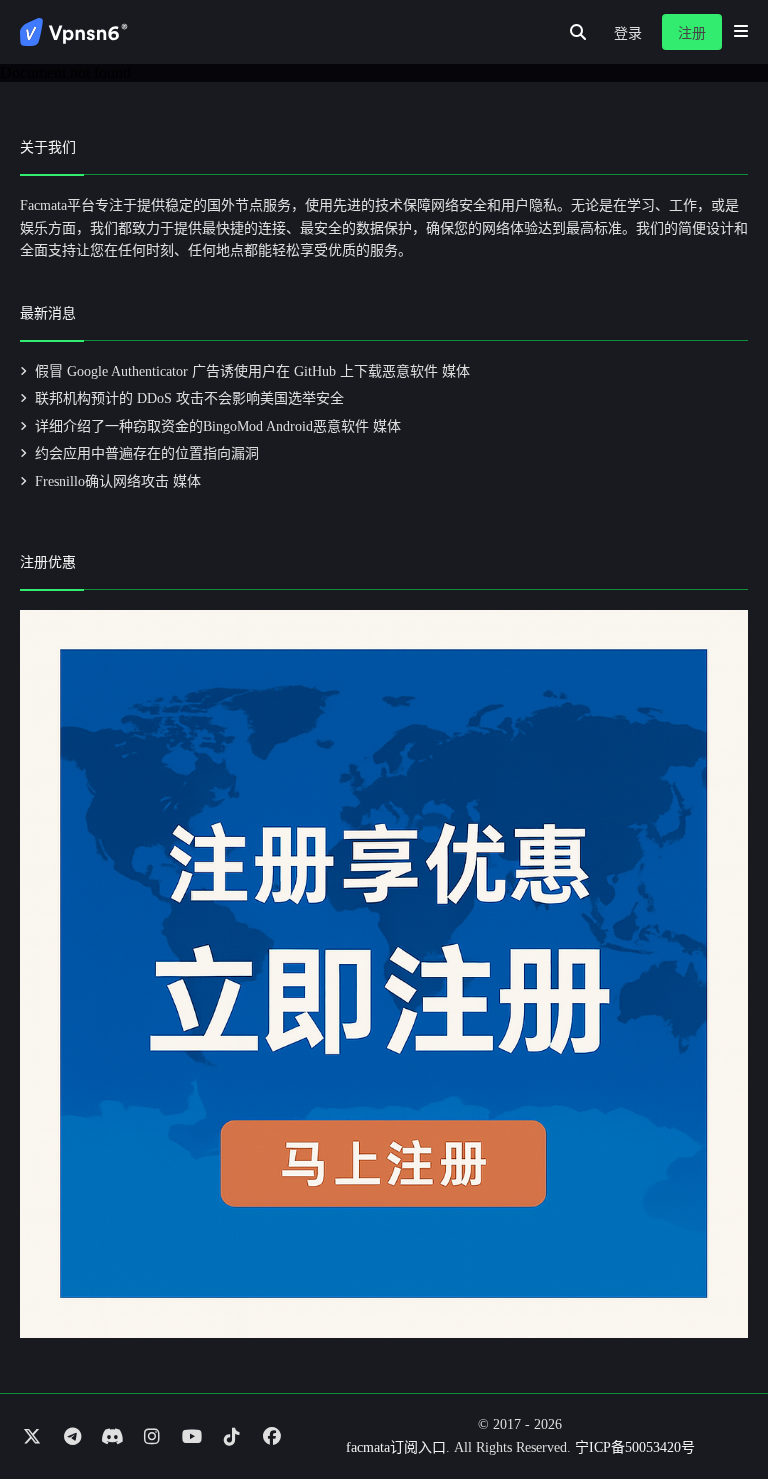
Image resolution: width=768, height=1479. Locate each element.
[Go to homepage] (74, 32)
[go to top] (714, 1407)
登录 (628, 33)
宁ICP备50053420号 (635, 1447)
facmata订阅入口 (396, 1447)
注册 (692, 33)
